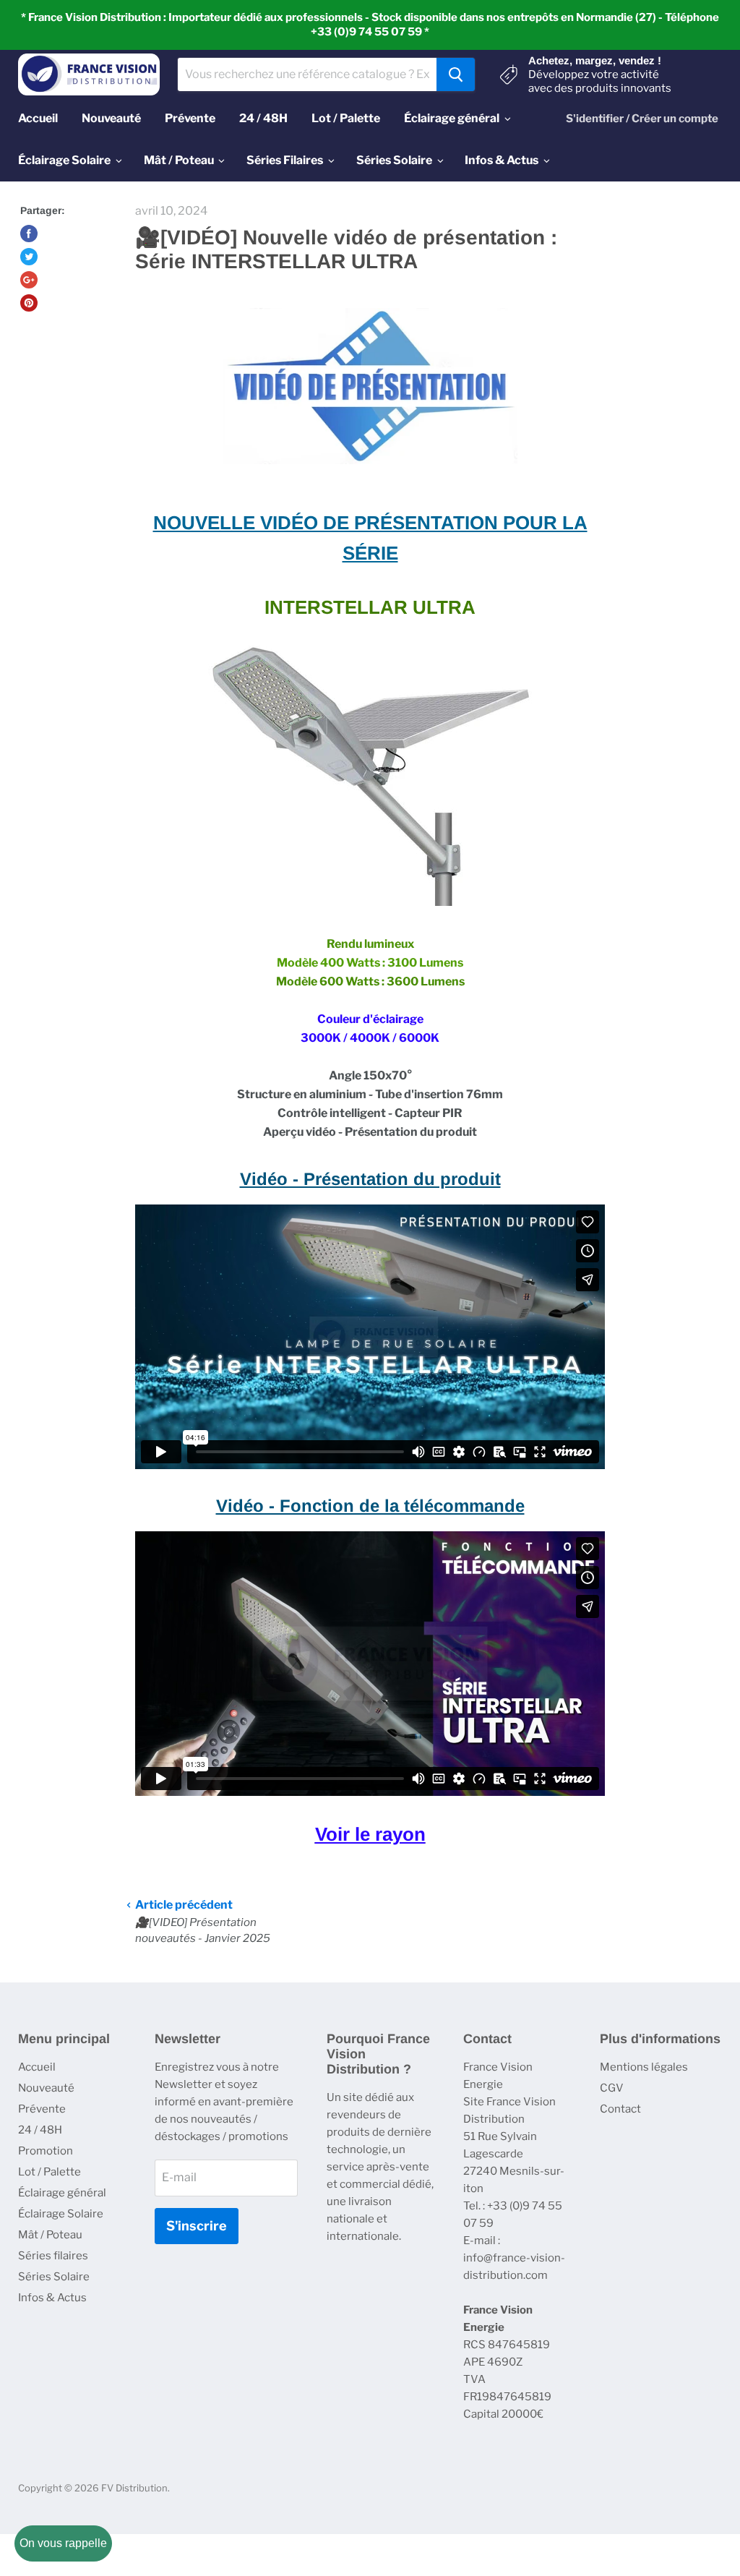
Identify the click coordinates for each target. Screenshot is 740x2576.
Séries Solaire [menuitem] (394, 160)
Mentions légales (644, 2067)
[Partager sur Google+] (29, 280)
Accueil (37, 2067)
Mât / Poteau (50, 2235)
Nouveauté (46, 2088)
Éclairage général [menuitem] (452, 118)
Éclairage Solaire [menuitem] (64, 160)
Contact (620, 2109)
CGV (612, 2088)
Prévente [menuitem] (190, 118)
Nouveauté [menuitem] (111, 118)
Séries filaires (53, 2256)
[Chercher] (456, 74)
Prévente (42, 2109)
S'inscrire (197, 2226)
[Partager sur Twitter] (29, 257)
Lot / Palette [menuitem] (346, 118)
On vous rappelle (63, 2543)
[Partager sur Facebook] (29, 234)
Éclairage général (62, 2193)
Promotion (46, 2151)
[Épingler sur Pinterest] (29, 303)
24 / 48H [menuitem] (263, 118)
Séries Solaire (54, 2277)
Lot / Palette (50, 2172)
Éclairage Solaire (61, 2214)
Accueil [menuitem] (38, 118)
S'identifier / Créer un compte (642, 119)
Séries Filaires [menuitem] (285, 160)
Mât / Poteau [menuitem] (179, 160)
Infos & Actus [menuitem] (502, 160)
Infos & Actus (52, 2298)
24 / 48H (40, 2130)
